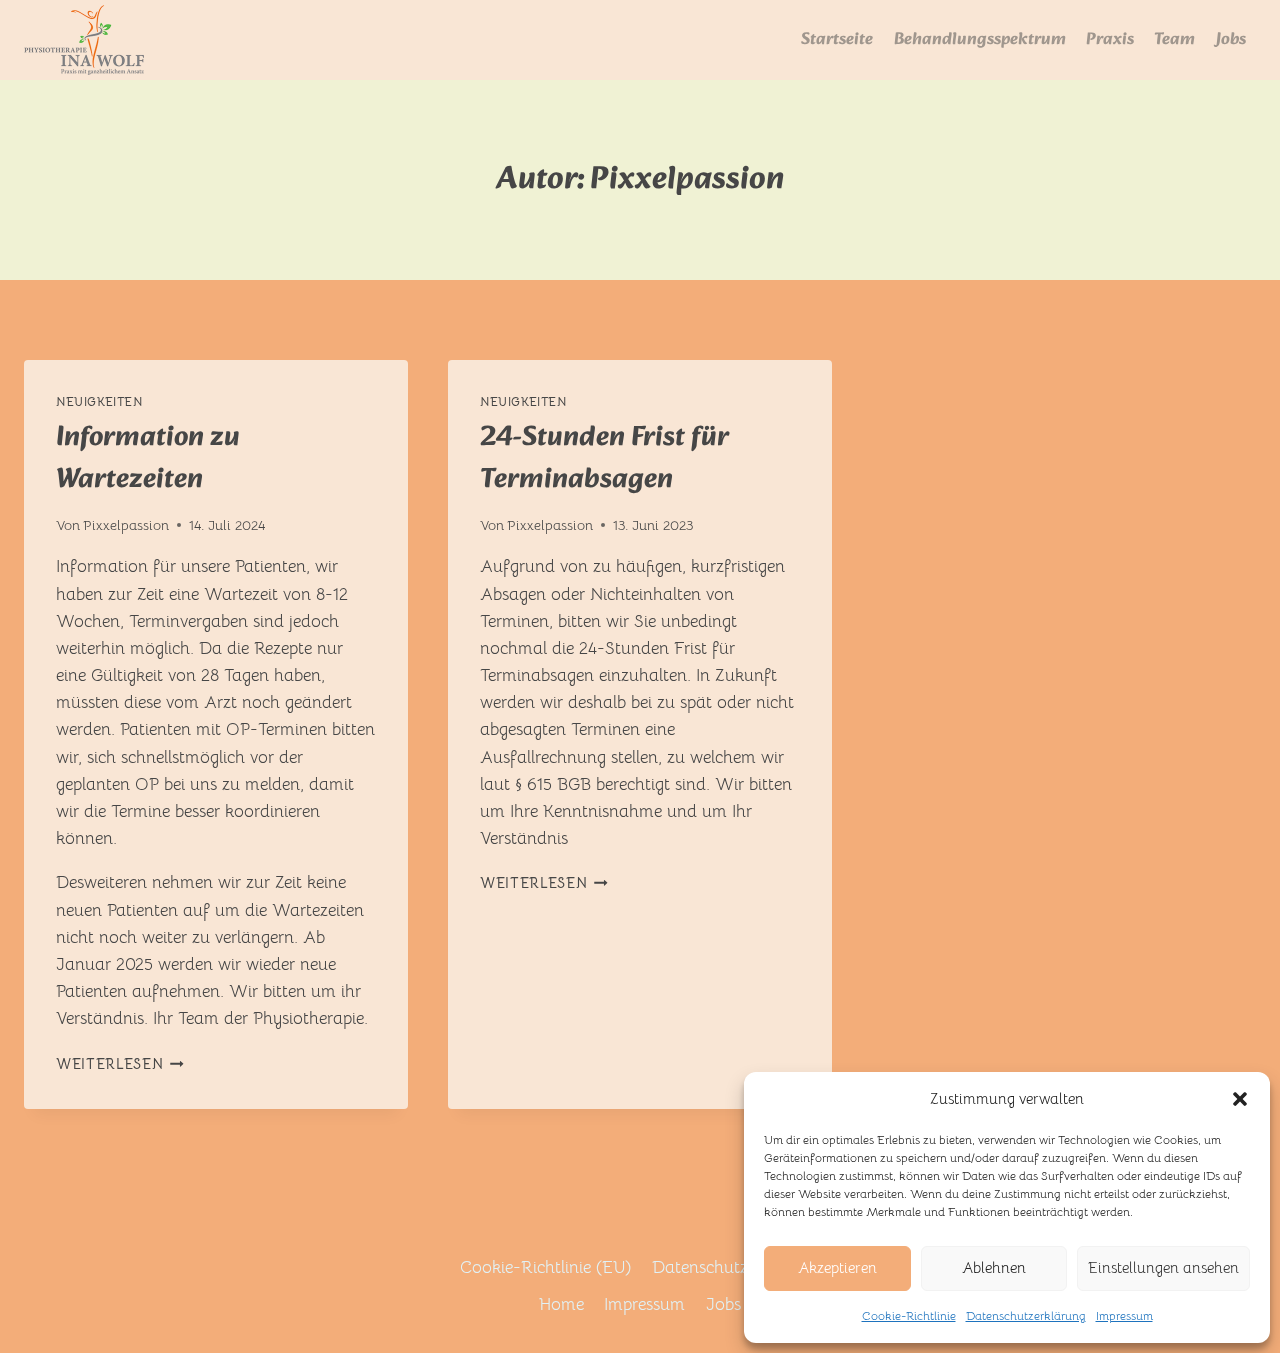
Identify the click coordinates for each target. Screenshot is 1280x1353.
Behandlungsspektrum (980, 39)
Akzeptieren (837, 1267)
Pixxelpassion (126, 525)
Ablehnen (994, 1267)
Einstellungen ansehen (1163, 1267)
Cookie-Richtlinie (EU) (545, 1267)
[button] (1240, 1099)
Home (561, 1304)
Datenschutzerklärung (1026, 1315)
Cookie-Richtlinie (909, 1315)
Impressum (1124, 1315)
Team (1174, 39)
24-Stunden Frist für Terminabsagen (604, 458)
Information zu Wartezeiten (148, 458)
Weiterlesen (120, 1064)
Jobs (1231, 39)
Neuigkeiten (99, 401)
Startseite (837, 39)
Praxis (1110, 39)
